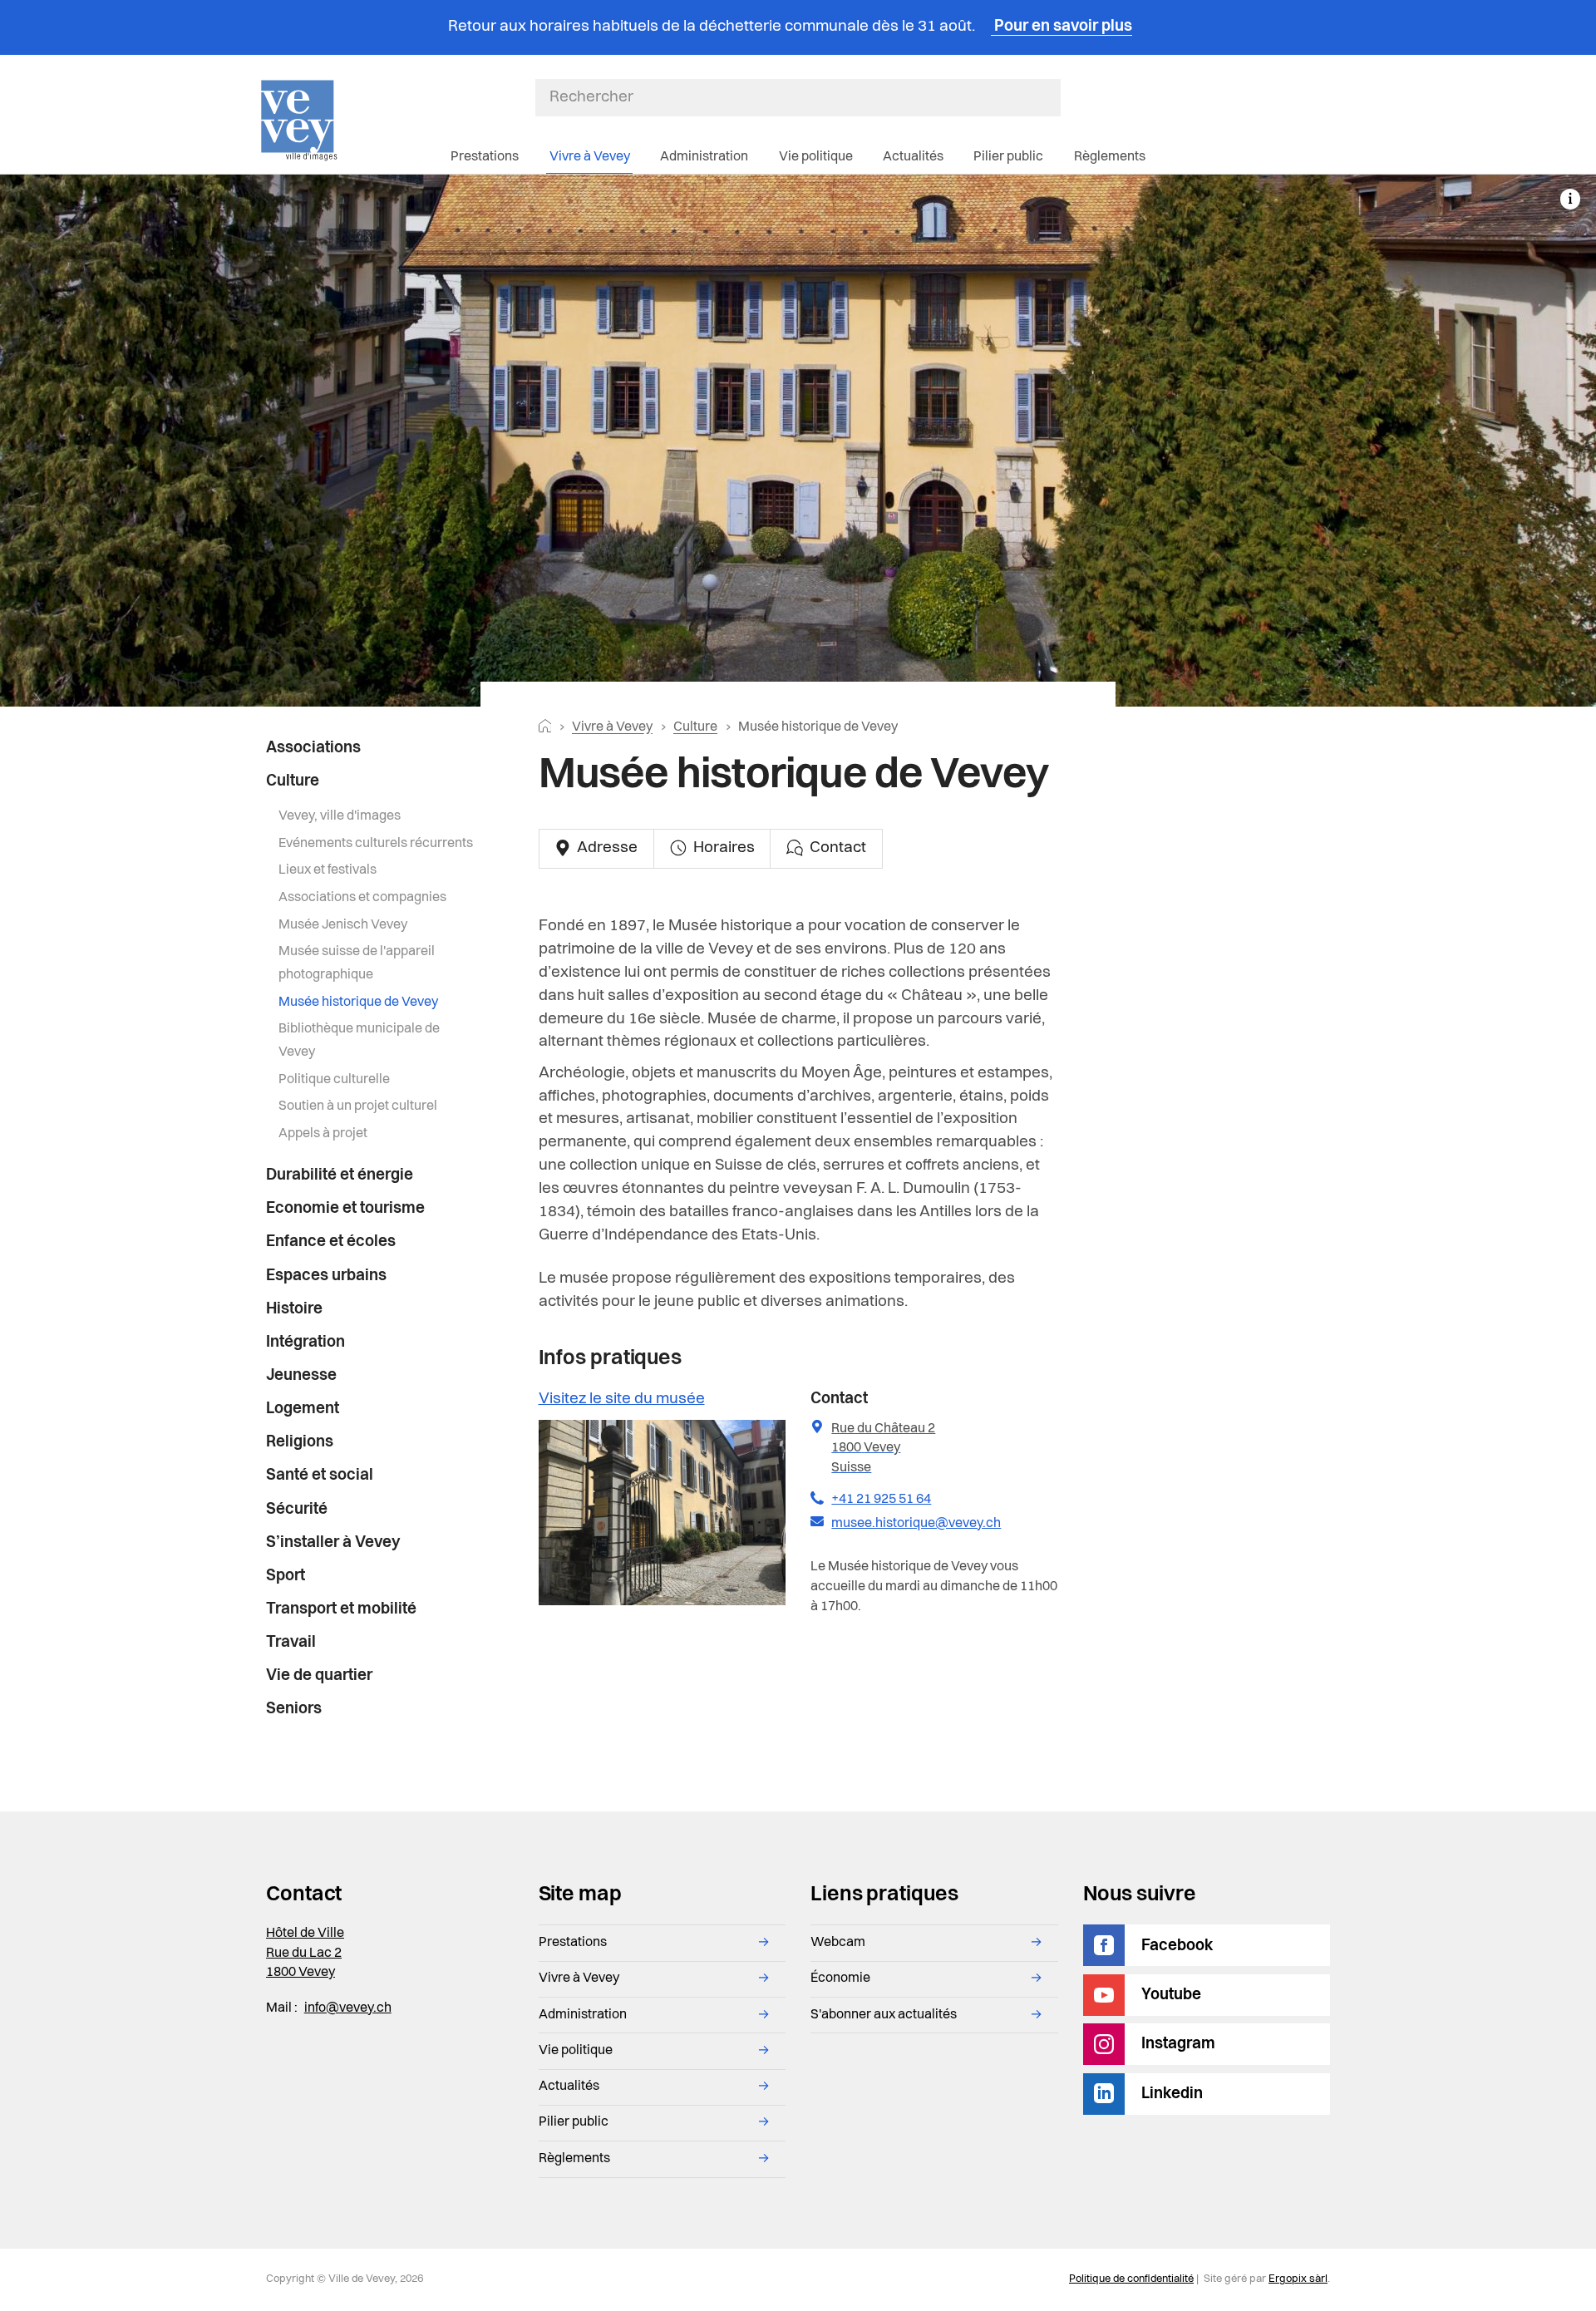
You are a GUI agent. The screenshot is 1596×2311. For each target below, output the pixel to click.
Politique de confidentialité (1131, 2279)
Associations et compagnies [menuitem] (362, 898)
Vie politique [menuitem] (816, 157)
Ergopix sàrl (1298, 2279)
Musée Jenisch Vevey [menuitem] (343, 925)
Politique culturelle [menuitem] (334, 1080)
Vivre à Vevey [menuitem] (590, 157)
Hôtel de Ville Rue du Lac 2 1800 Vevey (305, 1953)
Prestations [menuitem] (485, 157)
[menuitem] (371, 749)
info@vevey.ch (348, 2008)
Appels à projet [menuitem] (323, 1134)
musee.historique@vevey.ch (916, 1524)
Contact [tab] (836, 848)
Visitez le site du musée (622, 1399)
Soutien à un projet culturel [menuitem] (358, 1106)
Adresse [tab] (606, 848)
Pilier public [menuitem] (1008, 157)
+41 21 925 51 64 (881, 1500)
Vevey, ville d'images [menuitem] (340, 816)
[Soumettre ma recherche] (1052, 97)
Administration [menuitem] (704, 157)
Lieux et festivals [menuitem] (328, 870)
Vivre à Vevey (612, 727)
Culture (695, 727)
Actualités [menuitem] (913, 157)
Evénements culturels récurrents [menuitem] (376, 844)
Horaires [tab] (722, 848)
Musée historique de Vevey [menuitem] (358, 1003)
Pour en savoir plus (1062, 27)
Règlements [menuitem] (1110, 157)
